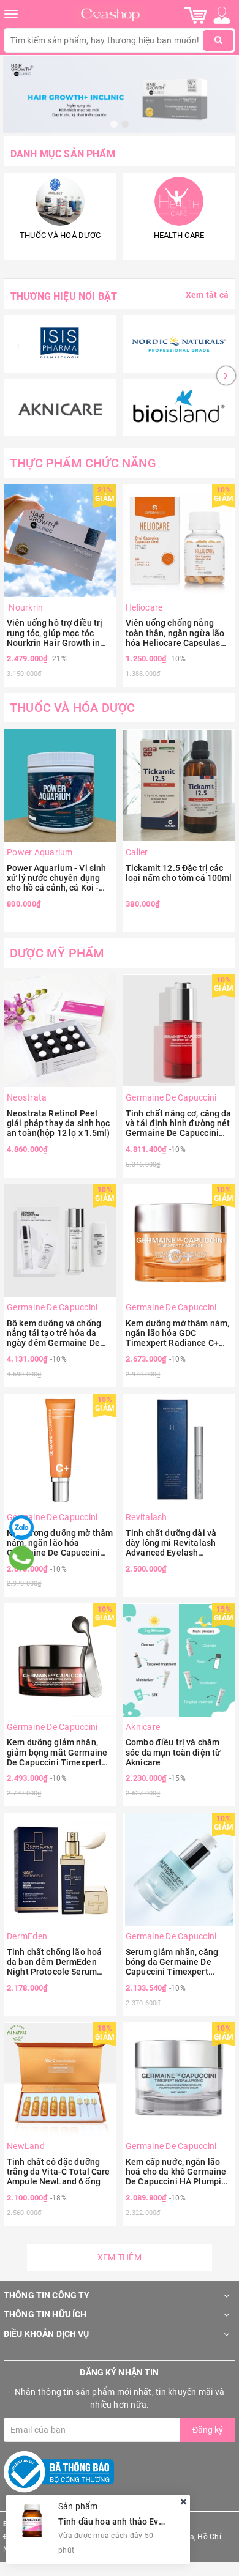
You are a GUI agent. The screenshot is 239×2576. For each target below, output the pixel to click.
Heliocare (144, 607)
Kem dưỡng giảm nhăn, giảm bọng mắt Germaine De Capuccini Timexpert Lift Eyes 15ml (57, 1752)
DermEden (27, 1936)
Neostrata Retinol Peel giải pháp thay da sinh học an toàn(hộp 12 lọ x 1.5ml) (59, 1123)
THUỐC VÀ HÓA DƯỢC (72, 708)
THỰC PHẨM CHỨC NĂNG (83, 463)
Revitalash (146, 1517)
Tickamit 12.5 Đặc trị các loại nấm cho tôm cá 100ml (179, 873)
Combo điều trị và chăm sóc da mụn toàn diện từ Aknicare (173, 1752)
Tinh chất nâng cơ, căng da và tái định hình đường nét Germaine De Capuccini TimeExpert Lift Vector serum (179, 1123)
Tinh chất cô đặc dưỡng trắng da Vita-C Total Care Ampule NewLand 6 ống (59, 2172)
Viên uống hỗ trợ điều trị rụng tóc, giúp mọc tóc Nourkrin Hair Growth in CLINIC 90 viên (55, 633)
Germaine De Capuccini (171, 1097)
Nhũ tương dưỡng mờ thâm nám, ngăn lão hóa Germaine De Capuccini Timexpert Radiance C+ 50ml (60, 1543)
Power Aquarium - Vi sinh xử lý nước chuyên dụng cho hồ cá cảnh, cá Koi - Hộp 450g (56, 878)
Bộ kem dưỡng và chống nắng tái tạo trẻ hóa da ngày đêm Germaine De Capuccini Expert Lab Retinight (54, 1333)
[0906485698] (22, 1558)
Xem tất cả (207, 295)
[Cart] (196, 15)
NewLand (26, 2146)
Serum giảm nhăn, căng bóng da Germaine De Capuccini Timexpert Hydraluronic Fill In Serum (177, 1962)
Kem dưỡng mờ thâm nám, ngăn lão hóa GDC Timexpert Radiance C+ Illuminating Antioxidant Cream (177, 1333)
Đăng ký (208, 2430)
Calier (137, 852)
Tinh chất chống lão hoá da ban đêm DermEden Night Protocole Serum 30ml (54, 1962)
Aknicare (143, 1727)
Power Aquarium (40, 852)
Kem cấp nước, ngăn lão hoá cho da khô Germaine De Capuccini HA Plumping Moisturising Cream (178, 2172)
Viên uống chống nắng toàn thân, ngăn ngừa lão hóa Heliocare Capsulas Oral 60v (175, 633)
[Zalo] (21, 1527)
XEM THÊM (120, 2257)
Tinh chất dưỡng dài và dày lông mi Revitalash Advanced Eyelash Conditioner (171, 1543)
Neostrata (27, 1097)
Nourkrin (25, 607)
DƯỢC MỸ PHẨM (57, 953)
